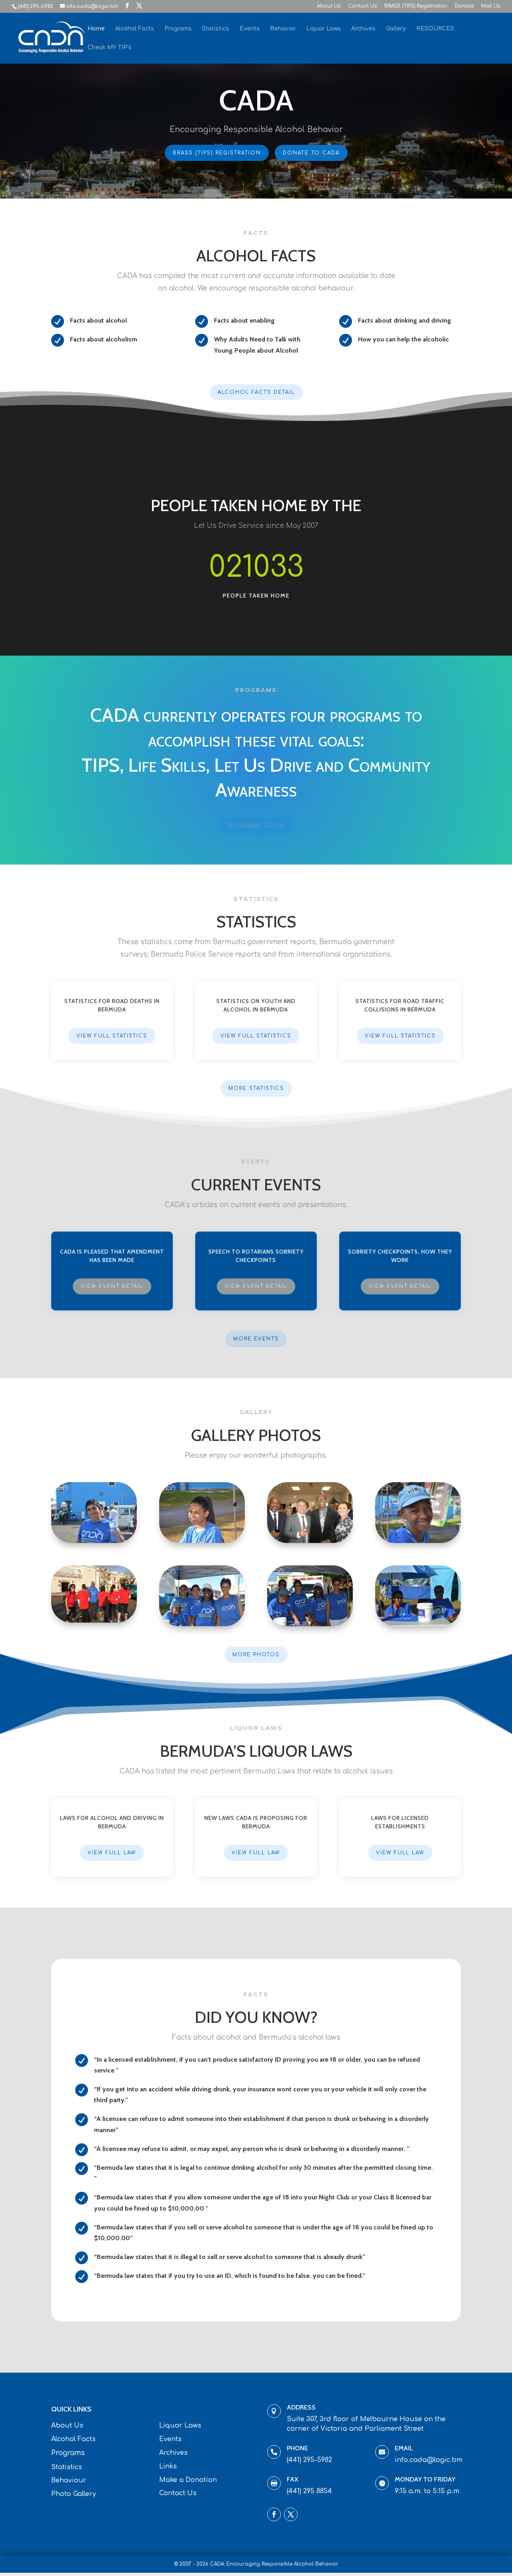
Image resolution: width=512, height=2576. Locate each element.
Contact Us (362, 6)
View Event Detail (112, 1286)
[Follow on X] (291, 2514)
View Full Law (112, 1853)
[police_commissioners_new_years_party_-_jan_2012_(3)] (310, 1541)
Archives (363, 29)
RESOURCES (435, 29)
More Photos (256, 1655)
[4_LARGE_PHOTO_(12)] (418, 1541)
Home (96, 29)
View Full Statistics (112, 1036)
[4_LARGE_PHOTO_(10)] (310, 1624)
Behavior (283, 29)
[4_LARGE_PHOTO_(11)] (202, 1624)
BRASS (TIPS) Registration (416, 6)
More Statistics (256, 1088)
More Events (256, 1339)
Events (250, 29)
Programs (178, 29)
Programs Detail (256, 826)
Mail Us (491, 6)
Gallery (396, 29)
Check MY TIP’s (110, 48)
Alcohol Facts (135, 29)
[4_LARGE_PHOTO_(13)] (202, 1541)
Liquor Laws (324, 29)
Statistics (216, 29)
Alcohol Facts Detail (256, 392)
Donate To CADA (311, 153)
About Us (329, 6)
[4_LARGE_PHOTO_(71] (94, 1541)
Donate (464, 6)
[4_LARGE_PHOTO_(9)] (418, 1624)
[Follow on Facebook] (274, 2514)
